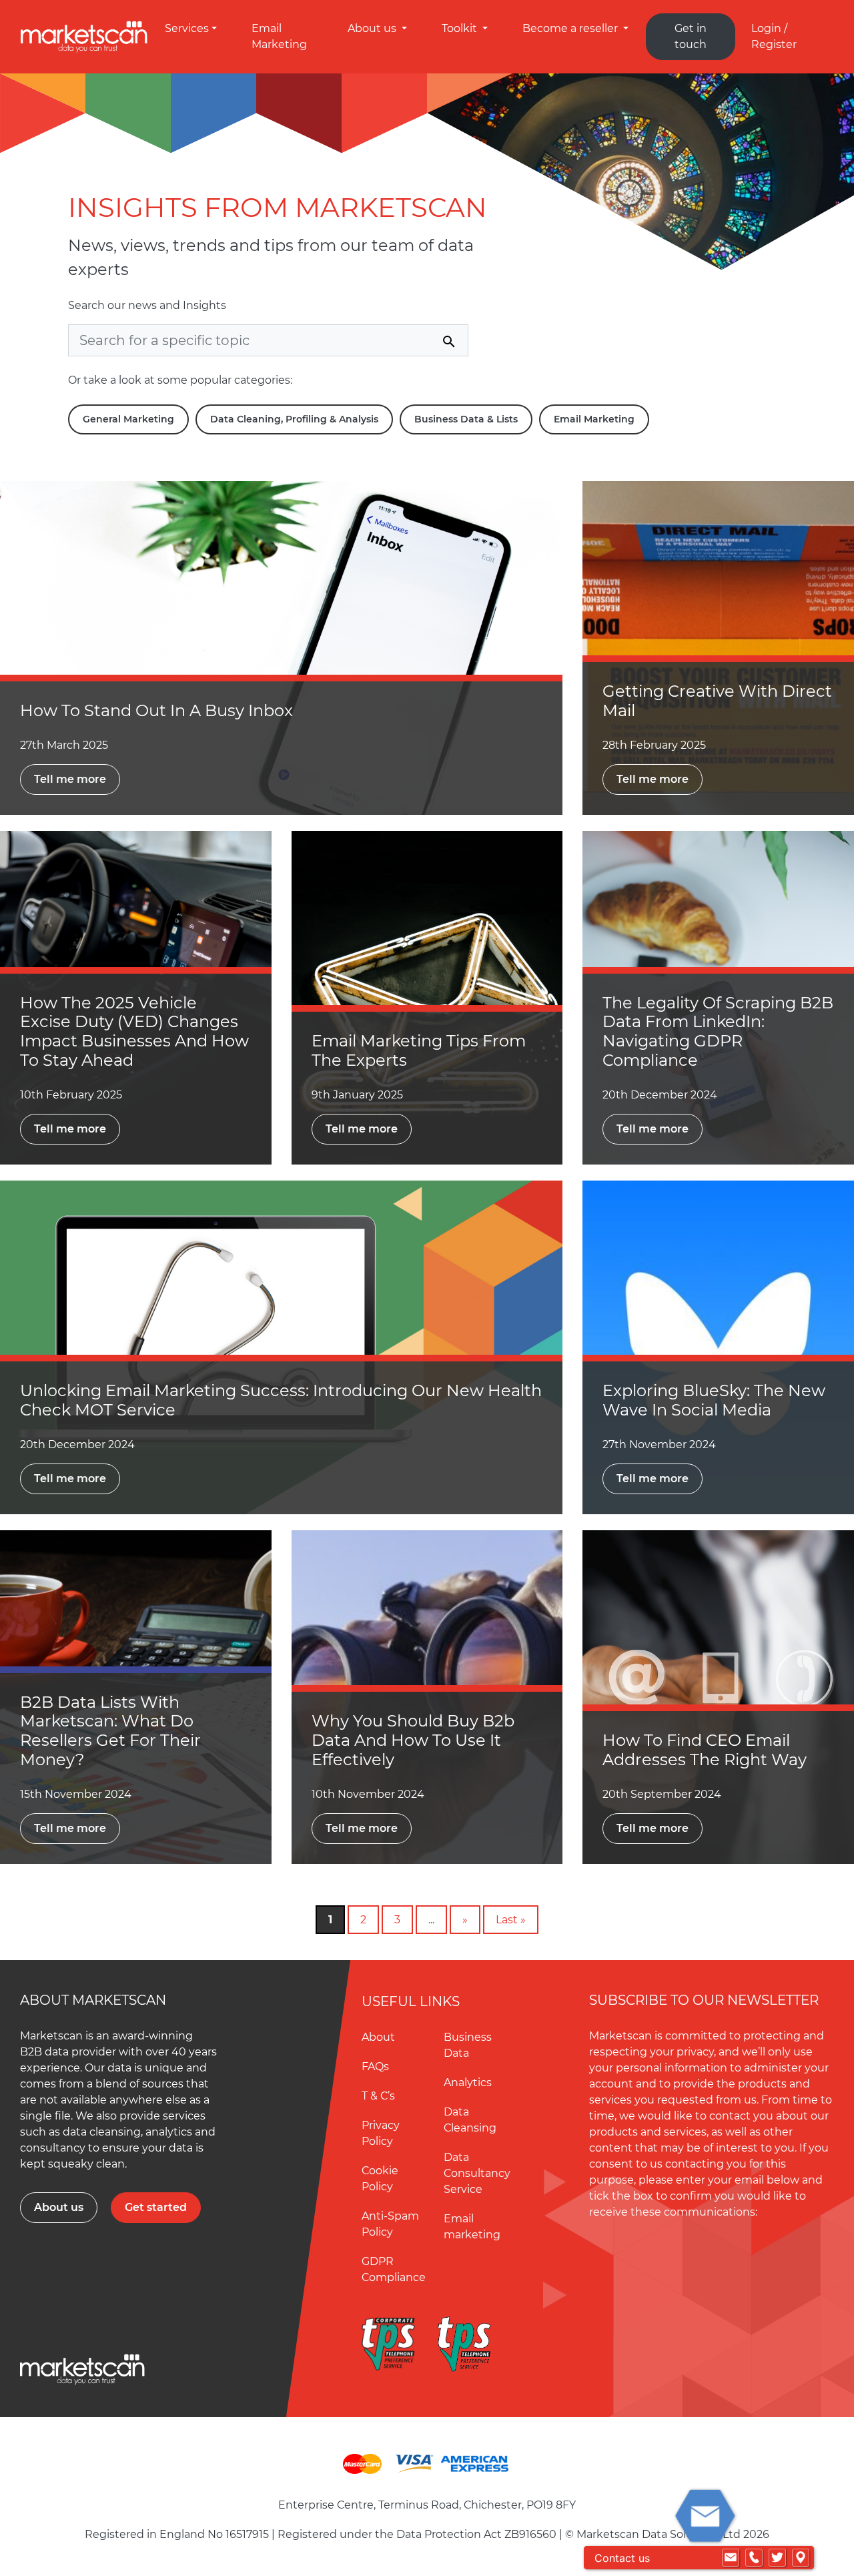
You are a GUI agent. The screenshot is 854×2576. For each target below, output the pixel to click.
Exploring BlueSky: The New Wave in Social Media (714, 1400)
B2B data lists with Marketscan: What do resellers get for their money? (110, 1731)
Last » (511, 1920)
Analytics (468, 2082)
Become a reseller (571, 28)
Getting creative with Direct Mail (717, 701)
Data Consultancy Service (477, 2173)
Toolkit (461, 28)
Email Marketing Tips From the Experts (419, 1050)
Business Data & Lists (466, 419)
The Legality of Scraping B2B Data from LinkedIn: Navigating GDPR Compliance (718, 1031)
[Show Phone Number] (754, 2558)
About (378, 2037)
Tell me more (70, 779)
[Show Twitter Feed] (777, 2558)
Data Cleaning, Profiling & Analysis (294, 419)
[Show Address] (801, 2558)
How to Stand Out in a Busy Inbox (156, 710)
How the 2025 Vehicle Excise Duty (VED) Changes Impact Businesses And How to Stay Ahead (134, 1031)
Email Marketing (594, 419)
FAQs (375, 2066)
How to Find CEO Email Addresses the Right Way (705, 1750)
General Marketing (128, 419)
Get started (156, 2207)
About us (373, 28)
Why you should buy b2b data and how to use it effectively (413, 1740)
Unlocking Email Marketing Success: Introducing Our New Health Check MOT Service (281, 1400)
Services (187, 28)
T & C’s (378, 2096)
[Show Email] (731, 2558)
